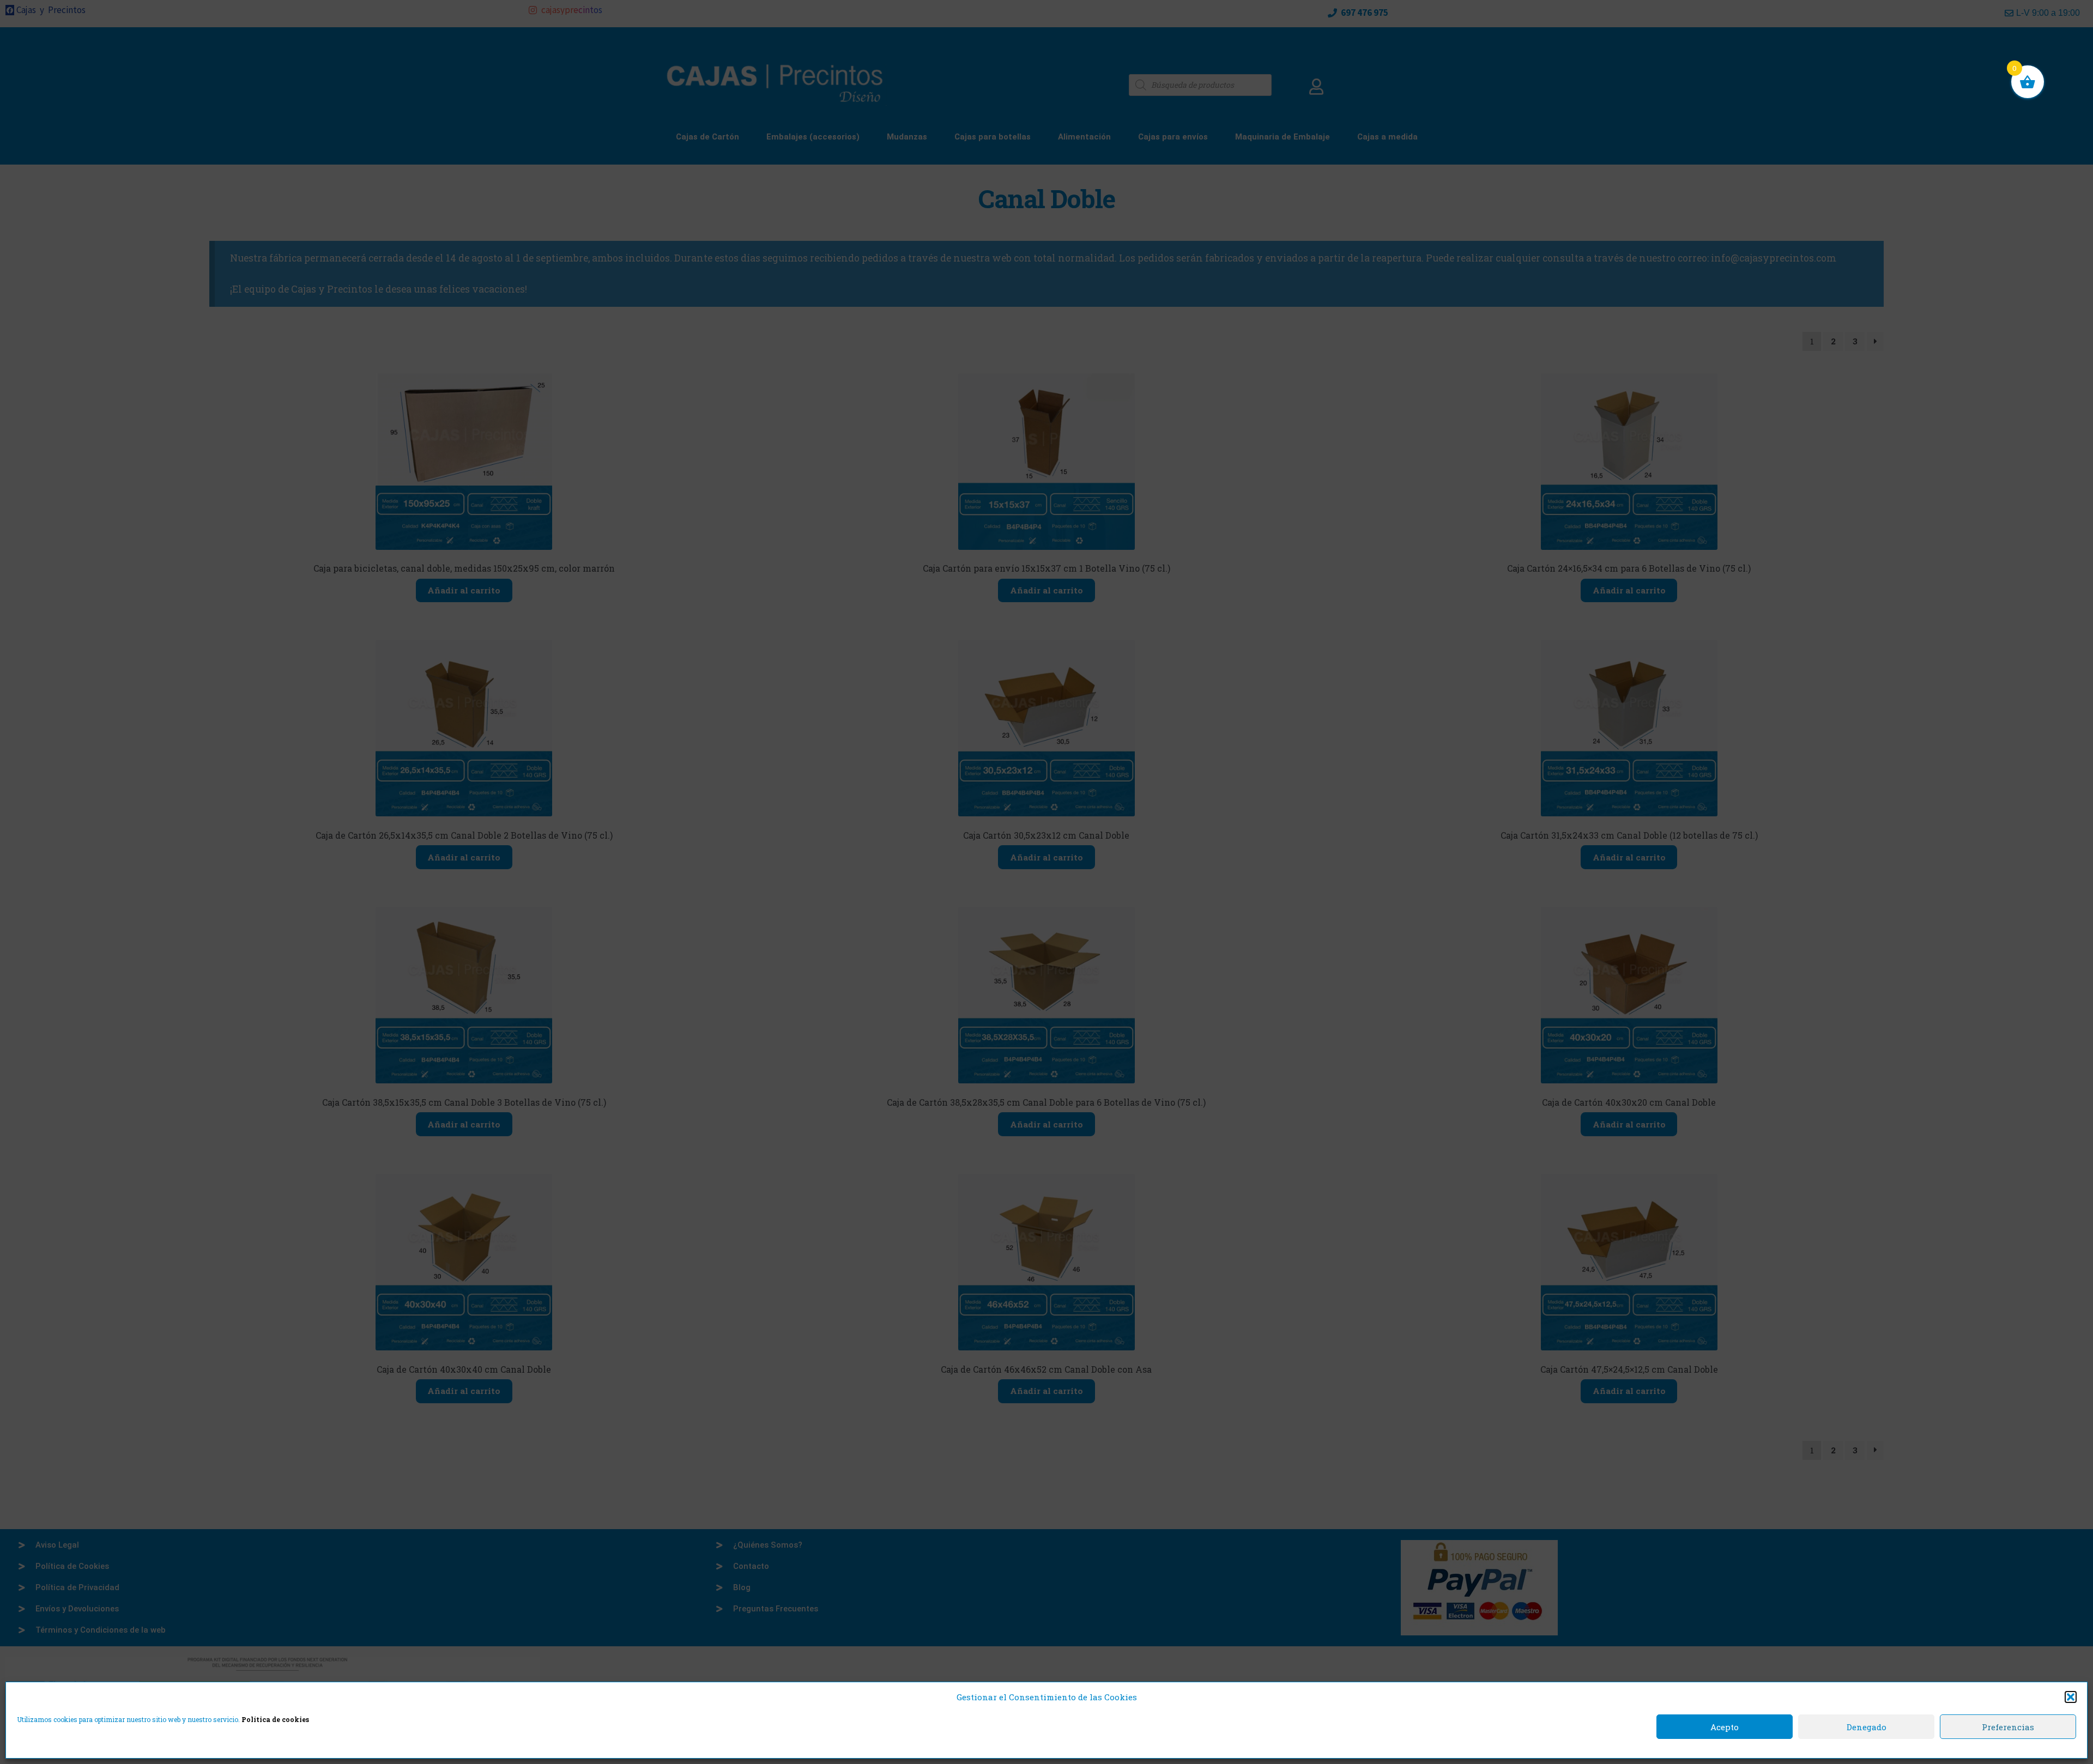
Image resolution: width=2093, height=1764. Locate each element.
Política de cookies (275, 1719)
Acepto (1725, 1727)
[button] (2071, 1697)
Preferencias (2008, 1727)
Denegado (1867, 1727)
